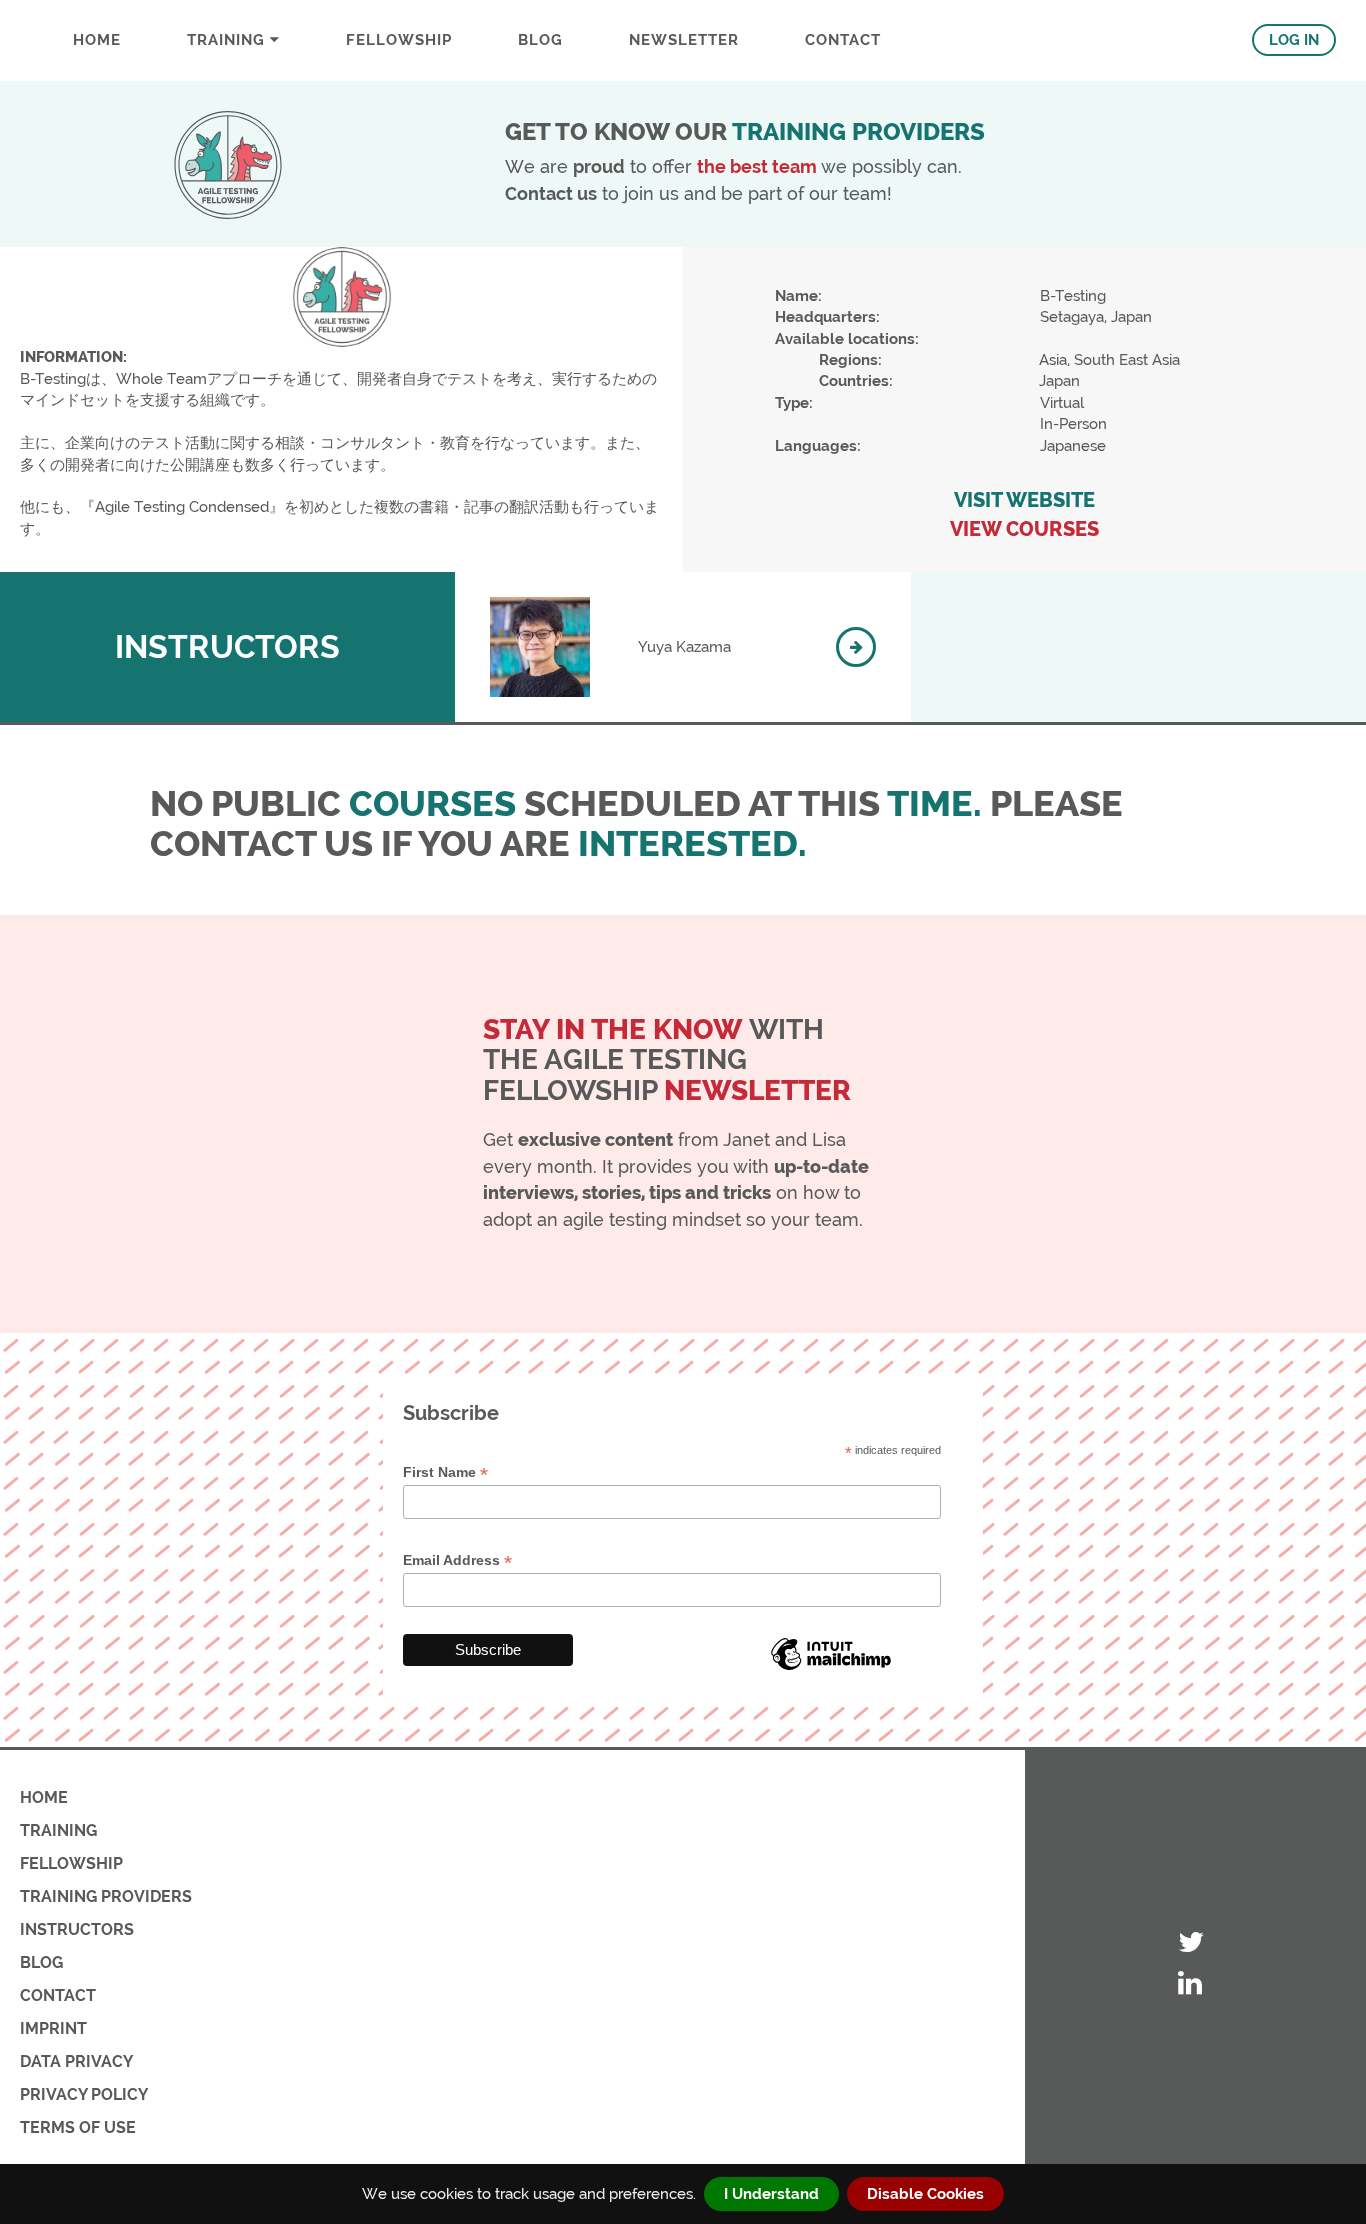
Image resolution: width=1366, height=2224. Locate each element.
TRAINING (58, 1830)
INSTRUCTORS (77, 1929)
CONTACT (843, 40)
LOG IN (1294, 40)
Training (228, 40)
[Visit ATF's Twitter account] (1191, 1943)
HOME (44, 1797)
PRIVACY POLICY (84, 2094)
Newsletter (684, 40)
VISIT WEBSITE (1024, 500)
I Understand (771, 2194)
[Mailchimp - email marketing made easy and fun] (831, 1669)
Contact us (551, 193)
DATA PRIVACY (76, 2061)
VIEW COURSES (1024, 529)
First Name (445, 1472)
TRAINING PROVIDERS (106, 1896)
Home (97, 40)
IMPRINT (53, 2028)
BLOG (540, 40)
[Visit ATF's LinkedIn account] (1191, 1984)
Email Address (457, 1560)
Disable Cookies (925, 2194)
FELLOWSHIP (399, 40)
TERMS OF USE (78, 2127)
